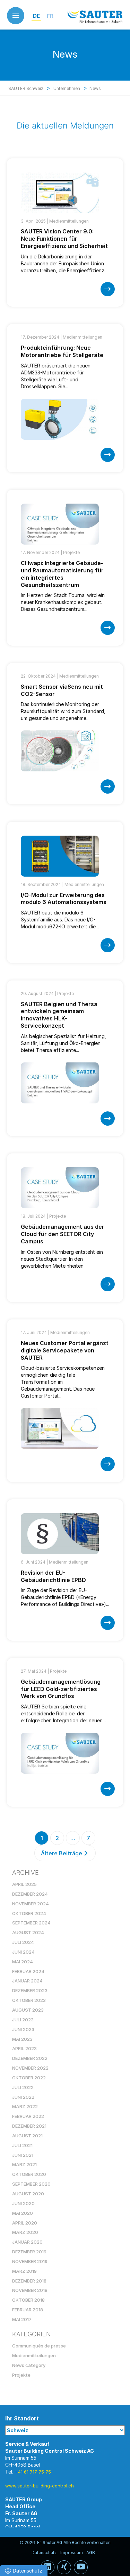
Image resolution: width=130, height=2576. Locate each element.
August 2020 (28, 2194)
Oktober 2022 (29, 2078)
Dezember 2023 (30, 1990)
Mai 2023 (22, 2039)
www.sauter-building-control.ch (40, 2486)
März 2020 (25, 2232)
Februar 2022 (28, 2116)
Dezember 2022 (30, 2058)
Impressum (72, 2553)
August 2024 (28, 1932)
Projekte (71, 552)
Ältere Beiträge (62, 1853)
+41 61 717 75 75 (33, 2472)
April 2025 (24, 1884)
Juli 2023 (23, 2020)
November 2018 (30, 2290)
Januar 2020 (27, 2242)
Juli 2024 (23, 1942)
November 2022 (30, 2068)
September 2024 (31, 1923)
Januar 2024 (27, 1981)
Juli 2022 (23, 2087)
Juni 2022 (23, 2097)
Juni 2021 (23, 2155)
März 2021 (24, 2164)
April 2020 (25, 2223)
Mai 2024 (23, 1962)
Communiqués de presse (39, 2346)
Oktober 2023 (29, 2000)
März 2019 (24, 2271)
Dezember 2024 (30, 1894)
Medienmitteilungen (69, 221)
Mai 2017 (22, 2319)
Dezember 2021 (29, 2126)
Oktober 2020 (29, 2174)
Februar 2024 (28, 1971)
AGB (91, 2553)
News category (29, 2365)
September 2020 (31, 2184)
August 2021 (27, 2136)
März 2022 (25, 2106)
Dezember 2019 (29, 2252)
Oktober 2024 (29, 1913)
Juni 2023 (23, 2029)
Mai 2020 (23, 2213)
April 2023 (24, 2048)
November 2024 (31, 1904)
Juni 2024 (23, 1952)
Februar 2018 (28, 2310)
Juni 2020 (23, 2203)
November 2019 (30, 2261)
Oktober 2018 (28, 2300)
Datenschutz (44, 2553)
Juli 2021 (22, 2145)
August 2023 (28, 2010)
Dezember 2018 (29, 2281)
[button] (24, 2571)
